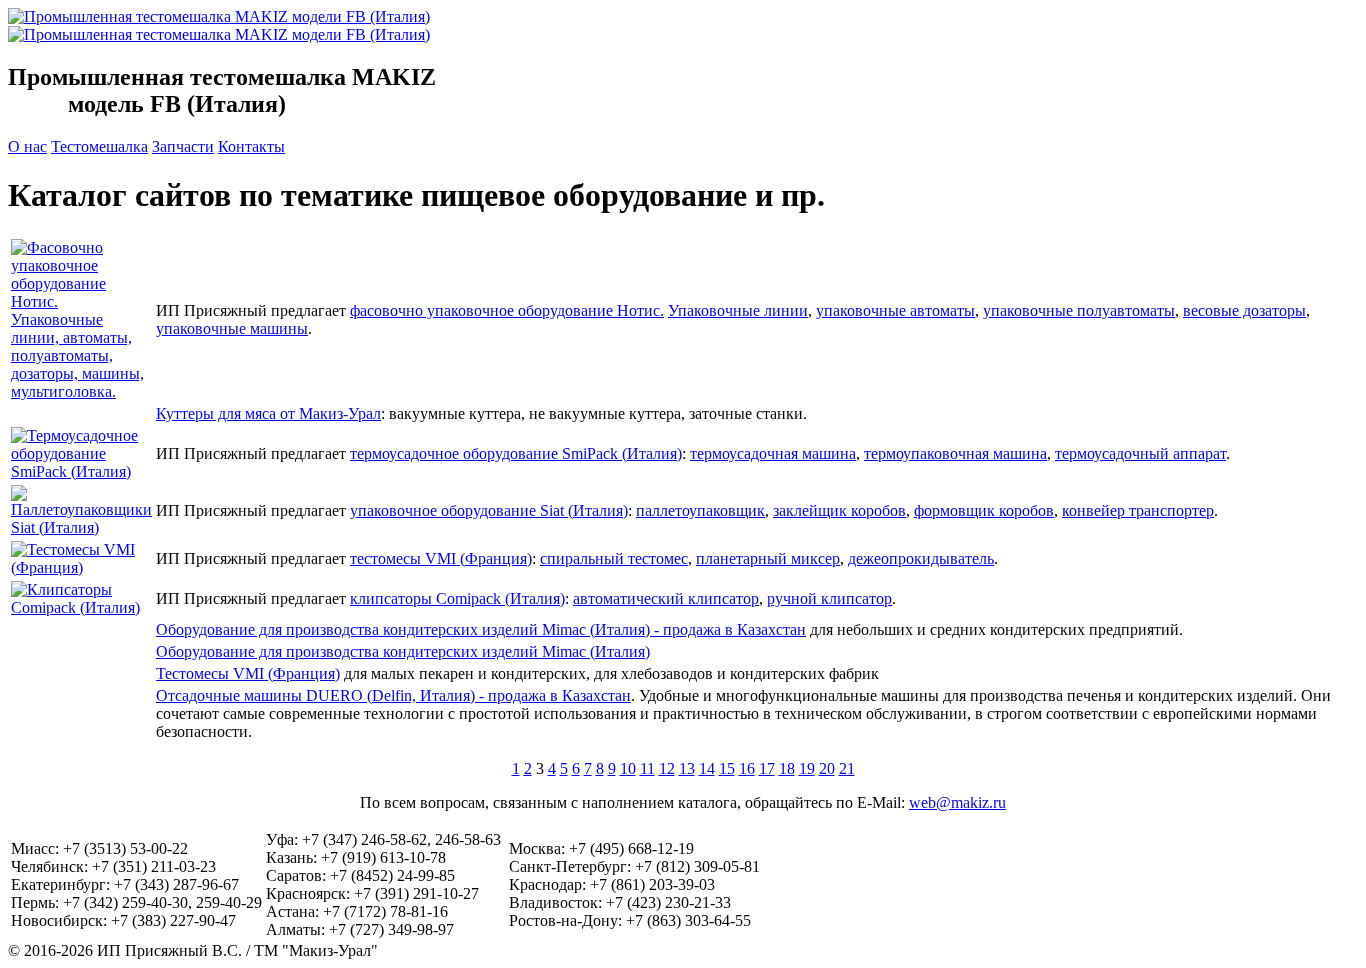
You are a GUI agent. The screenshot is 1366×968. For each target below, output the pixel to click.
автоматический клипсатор (666, 598)
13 (687, 768)
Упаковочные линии (738, 310)
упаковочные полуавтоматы (1079, 310)
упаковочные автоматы (895, 310)
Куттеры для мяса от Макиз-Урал (268, 413)
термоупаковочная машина (955, 453)
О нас (27, 146)
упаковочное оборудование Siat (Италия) (489, 510)
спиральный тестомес (614, 558)
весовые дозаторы (1244, 310)
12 (667, 768)
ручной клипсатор (829, 598)
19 (807, 768)
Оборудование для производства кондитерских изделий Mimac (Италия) (403, 651)
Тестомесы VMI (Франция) (248, 673)
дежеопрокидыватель (921, 558)
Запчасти (183, 146)
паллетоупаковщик (700, 510)
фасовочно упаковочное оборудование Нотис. (507, 310)
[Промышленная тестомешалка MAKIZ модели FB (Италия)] (219, 34)
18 (787, 768)
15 (727, 768)
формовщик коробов (984, 510)
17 (767, 768)
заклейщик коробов (839, 510)
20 (827, 768)
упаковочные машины (232, 328)
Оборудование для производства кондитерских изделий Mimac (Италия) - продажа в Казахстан (481, 629)
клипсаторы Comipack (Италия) (457, 598)
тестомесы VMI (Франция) (441, 558)
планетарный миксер (768, 558)
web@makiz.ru (957, 802)
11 (647, 768)
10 (628, 768)
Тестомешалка (99, 146)
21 (847, 768)
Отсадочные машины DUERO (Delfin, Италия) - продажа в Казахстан (393, 695)
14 (707, 768)
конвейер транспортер (1138, 510)
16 (747, 768)
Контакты (251, 146)
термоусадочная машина (773, 453)
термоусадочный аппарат (1140, 453)
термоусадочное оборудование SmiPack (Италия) (516, 453)
